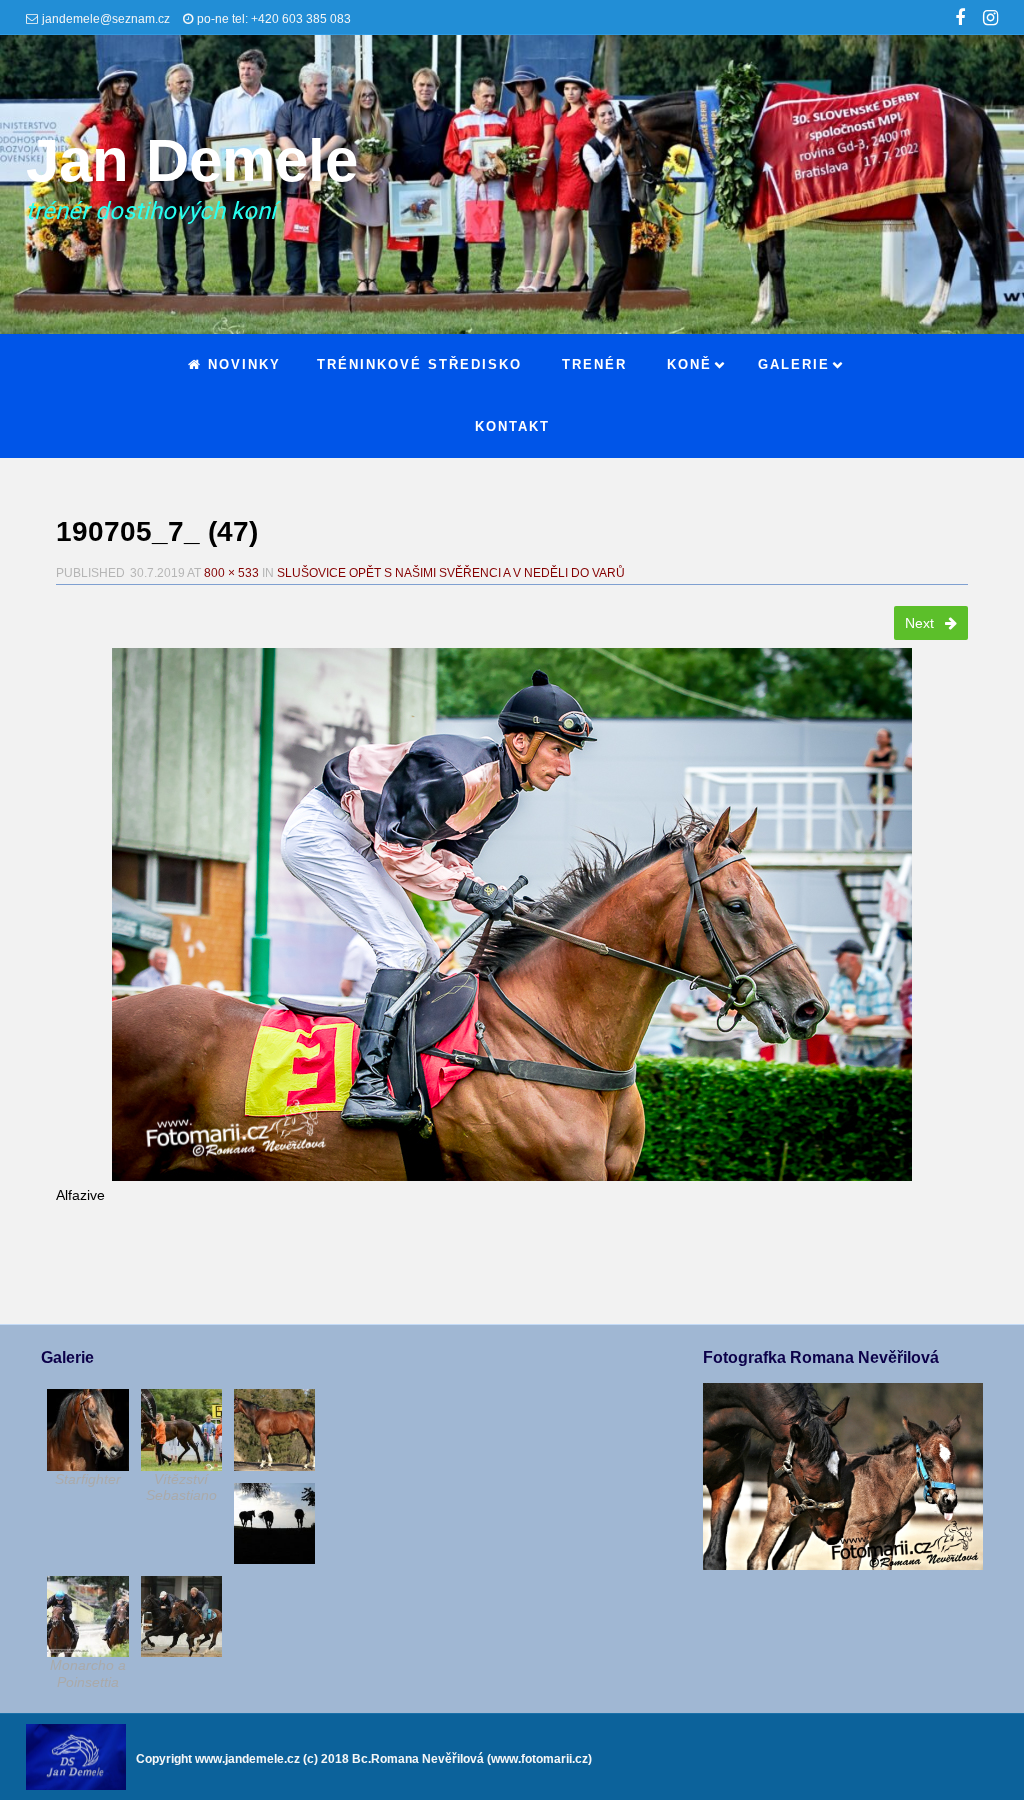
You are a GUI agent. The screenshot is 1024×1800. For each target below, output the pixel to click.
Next (921, 623)
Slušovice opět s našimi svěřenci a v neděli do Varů (451, 573)
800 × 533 (231, 573)
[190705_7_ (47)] (512, 914)
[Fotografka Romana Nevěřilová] (843, 1565)
